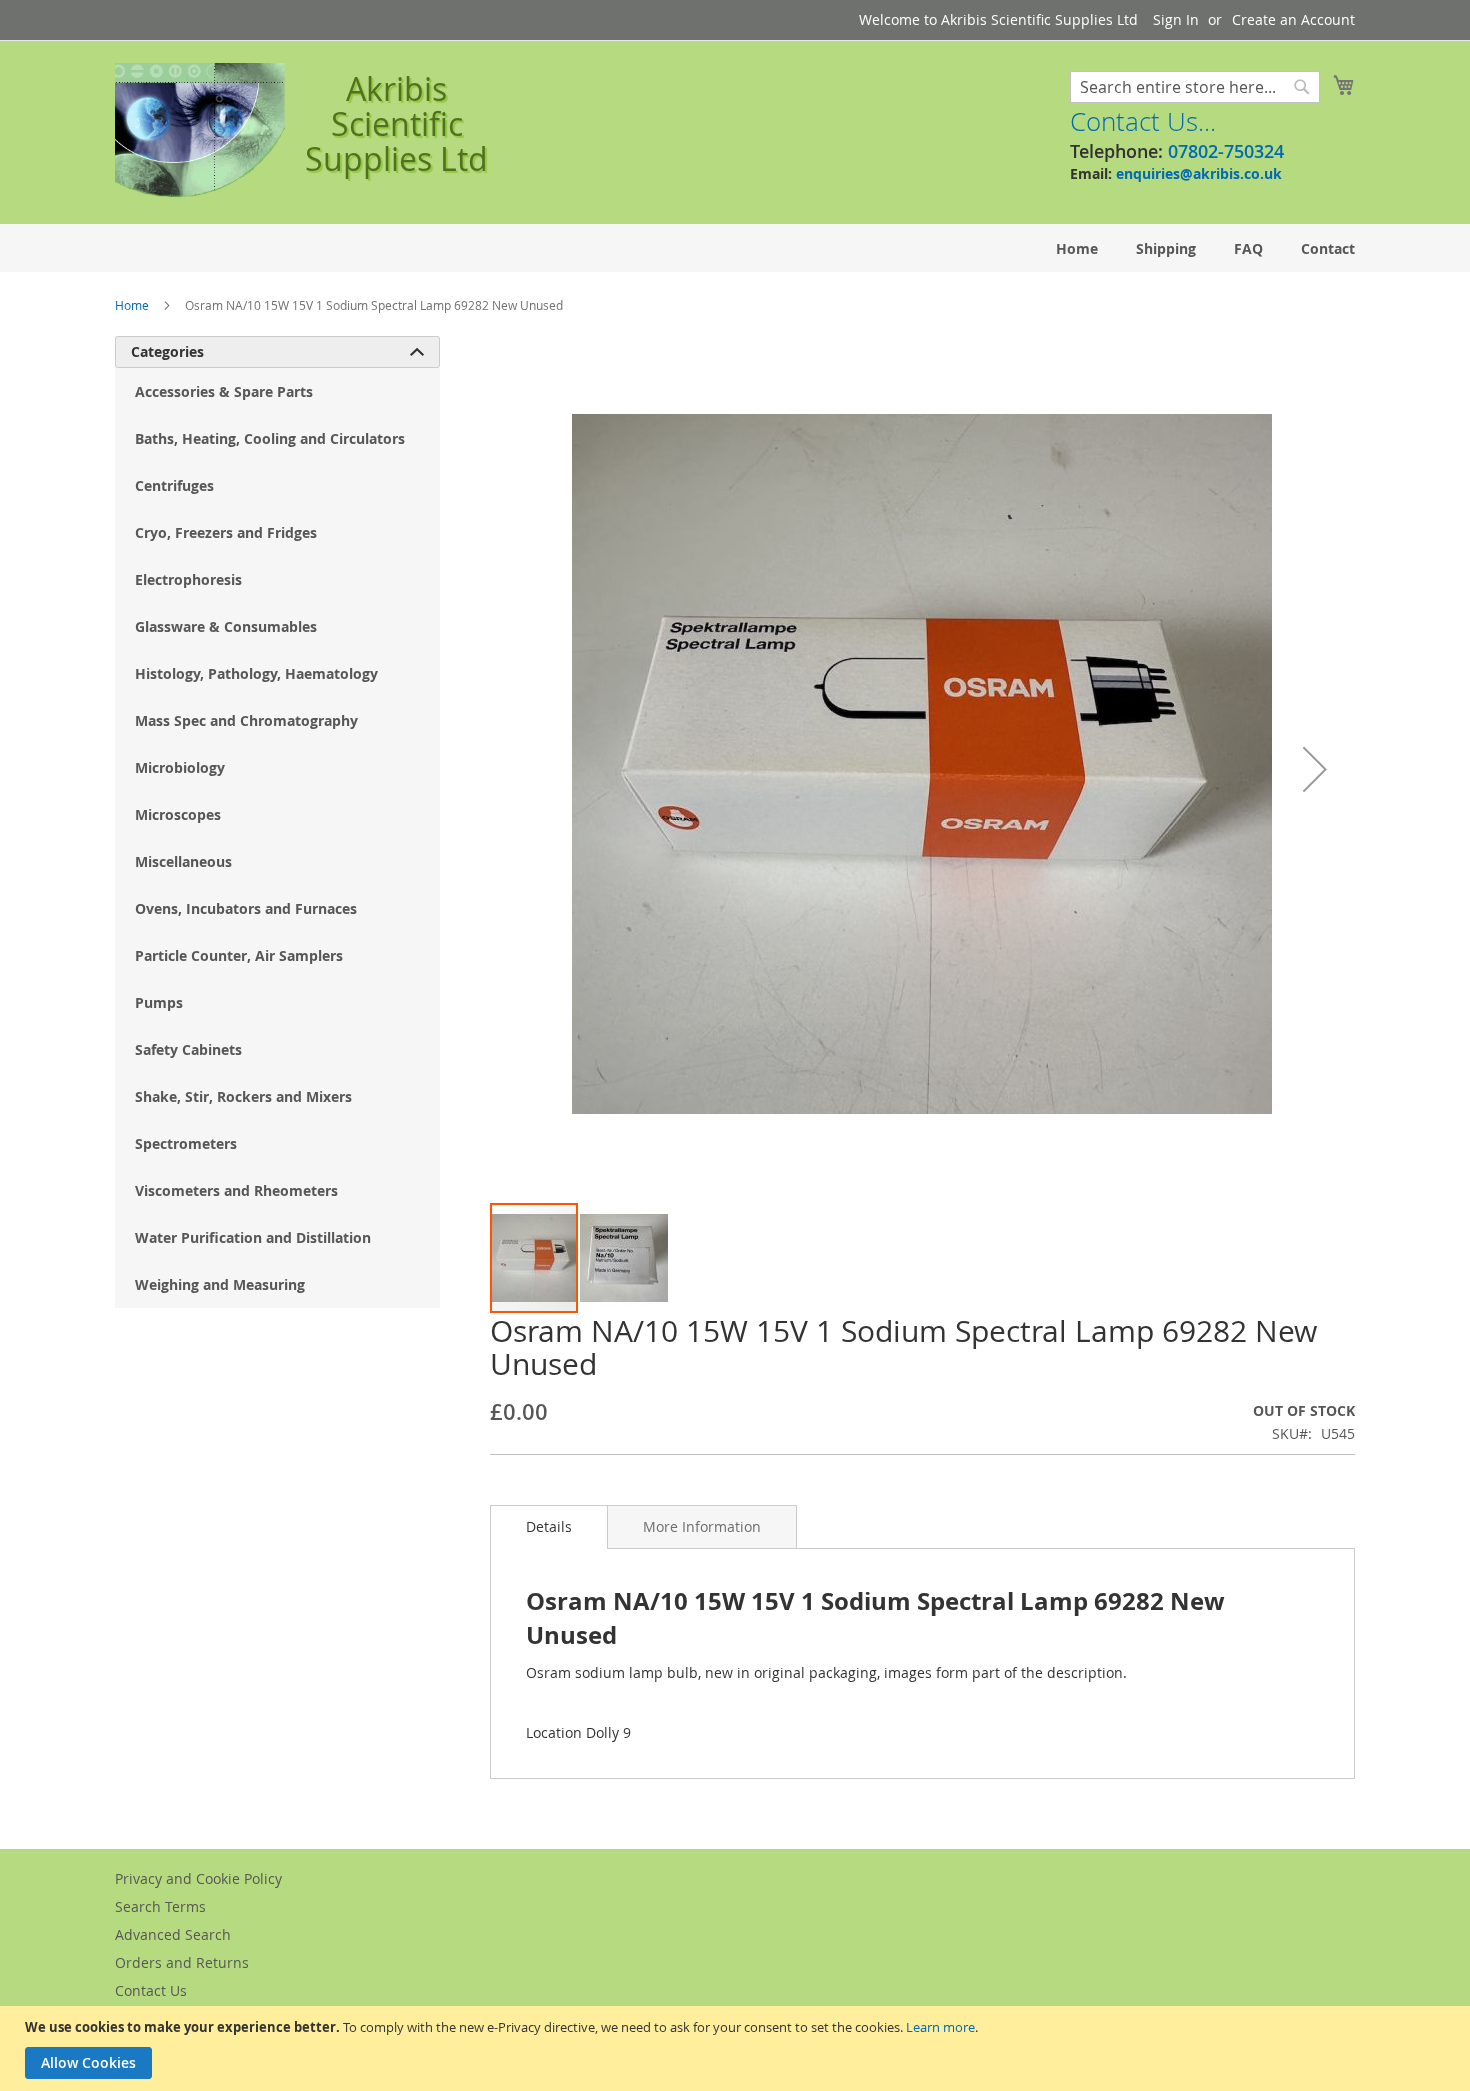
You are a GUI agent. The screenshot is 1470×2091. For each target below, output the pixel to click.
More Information (702, 1526)
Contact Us (151, 1990)
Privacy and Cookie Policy (198, 1878)
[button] (1315, 768)
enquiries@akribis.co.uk (1199, 173)
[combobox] (1195, 87)
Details (549, 1526)
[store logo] (200, 131)
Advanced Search (173, 1934)
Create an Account (1293, 19)
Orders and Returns (182, 1962)
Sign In (1176, 19)
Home (132, 305)
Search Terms (160, 1906)
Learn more (940, 2027)
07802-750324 (1226, 151)
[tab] (549, 1527)
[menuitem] (1077, 248)
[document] (737, 2048)
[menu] (735, 248)
